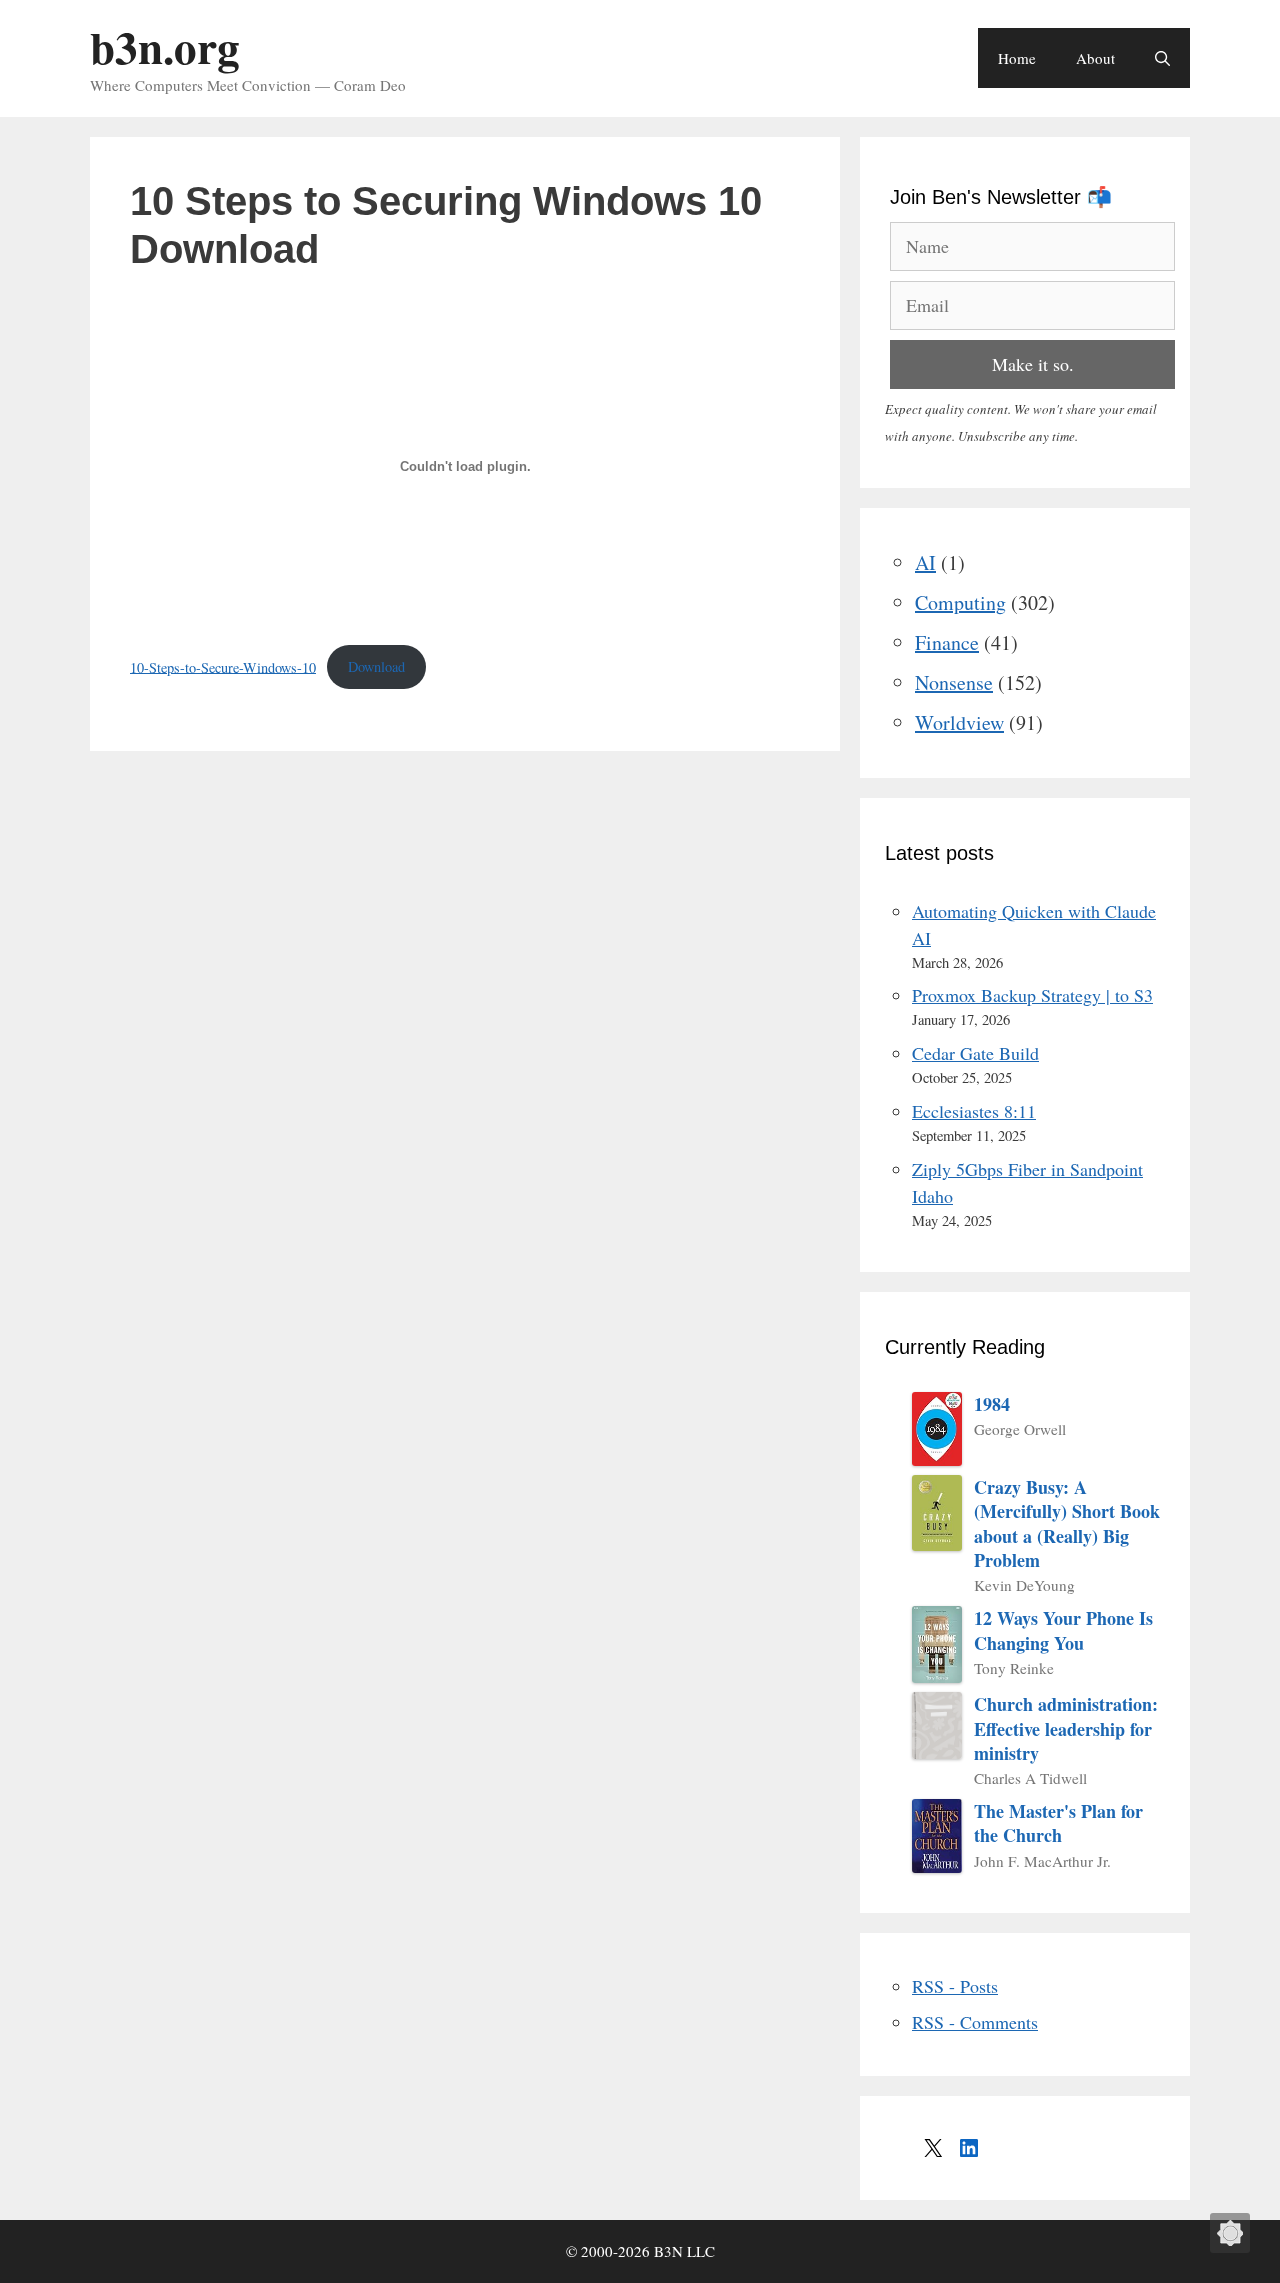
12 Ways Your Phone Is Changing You (1063, 1630)
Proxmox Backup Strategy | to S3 (1032, 995)
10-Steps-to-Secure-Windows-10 (223, 666)
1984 (992, 1404)
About (1095, 58)
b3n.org (165, 46)
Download (376, 666)
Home (1017, 58)
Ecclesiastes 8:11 (974, 1111)
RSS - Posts (955, 1986)
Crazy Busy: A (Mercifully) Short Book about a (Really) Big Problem (1067, 1523)
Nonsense (954, 682)
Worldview (959, 722)
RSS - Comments (975, 2022)
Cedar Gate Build (975, 1053)
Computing (960, 602)
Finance (947, 642)
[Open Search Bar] (1162, 58)
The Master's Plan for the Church (1058, 1823)
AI (925, 562)
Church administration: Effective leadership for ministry (1066, 1728)
